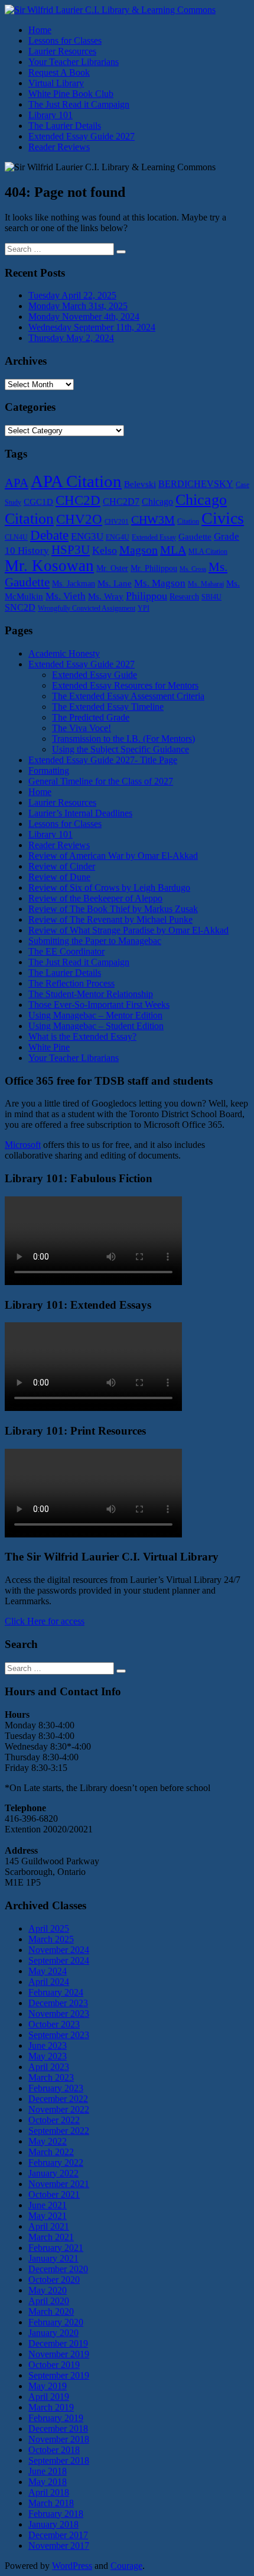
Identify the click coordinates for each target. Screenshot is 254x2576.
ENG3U (87, 536)
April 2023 (49, 2067)
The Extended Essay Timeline (108, 707)
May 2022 (48, 2141)
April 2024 (49, 1982)
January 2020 (53, 2333)
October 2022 (54, 2120)
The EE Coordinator (66, 951)
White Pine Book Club (71, 94)
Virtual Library (56, 83)
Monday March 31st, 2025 (78, 306)
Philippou (146, 596)
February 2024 (56, 1992)
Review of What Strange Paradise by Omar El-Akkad (128, 930)
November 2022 (59, 2109)
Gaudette (195, 537)
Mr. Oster (112, 568)
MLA (173, 550)
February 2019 (56, 2418)
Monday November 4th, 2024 (84, 317)
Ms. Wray (106, 596)
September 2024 (59, 1960)
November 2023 (59, 2014)
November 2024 (59, 1950)
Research (184, 597)
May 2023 (48, 2056)
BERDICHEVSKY (196, 484)
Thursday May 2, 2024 (71, 338)
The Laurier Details (65, 126)
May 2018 (48, 2482)
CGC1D (38, 502)
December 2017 (58, 2535)
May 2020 (48, 2290)
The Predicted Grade (91, 717)
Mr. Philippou (154, 568)
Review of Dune (59, 877)
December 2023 (58, 2003)
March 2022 (51, 2152)
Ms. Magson (160, 583)
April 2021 (49, 2226)
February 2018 (56, 2514)
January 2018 (53, 2524)
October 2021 (54, 2194)
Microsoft (23, 1145)
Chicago (157, 502)
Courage (126, 2566)
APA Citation (76, 481)
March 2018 (51, 2503)
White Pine (49, 1047)
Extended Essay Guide (95, 675)
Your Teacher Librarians (74, 62)
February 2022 (56, 2163)
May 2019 (48, 2386)
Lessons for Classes (65, 40)
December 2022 (58, 2099)
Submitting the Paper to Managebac (95, 941)
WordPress (72, 2566)
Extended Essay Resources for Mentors (125, 685)
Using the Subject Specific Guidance (121, 749)
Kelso (105, 550)
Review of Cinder (62, 866)
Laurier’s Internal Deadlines (80, 813)
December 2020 (58, 2269)
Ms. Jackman (74, 584)
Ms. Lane (115, 583)
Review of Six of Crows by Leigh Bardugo (109, 888)
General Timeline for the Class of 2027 (101, 781)
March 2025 (51, 1939)
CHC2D (78, 500)
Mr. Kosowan (49, 566)
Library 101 (51, 115)
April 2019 (49, 2397)
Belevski (140, 484)
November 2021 (59, 2184)
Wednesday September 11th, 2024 (92, 327)
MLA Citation (208, 551)
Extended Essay (154, 537)
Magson (139, 550)
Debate (49, 535)
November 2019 (59, 2354)
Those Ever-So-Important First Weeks (99, 1005)
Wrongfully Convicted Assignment (87, 608)
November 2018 (59, 2439)
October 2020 (54, 2280)
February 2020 (56, 2322)
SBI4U (211, 597)
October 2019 (54, 2365)
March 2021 (51, 2237)
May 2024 (48, 1971)
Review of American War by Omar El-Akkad (113, 856)
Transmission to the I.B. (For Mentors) (123, 739)
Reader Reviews (59, 147)
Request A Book (59, 72)
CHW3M (153, 520)
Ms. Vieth (66, 596)
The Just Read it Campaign (79, 104)
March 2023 (51, 2077)
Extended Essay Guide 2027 (82, 136)
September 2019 (59, 2375)
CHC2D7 (121, 502)
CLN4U (16, 537)
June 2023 (48, 2045)
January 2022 (53, 2173)
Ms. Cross (193, 569)
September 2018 (59, 2460)
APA (17, 483)
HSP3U (71, 550)
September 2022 (59, 2131)
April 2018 (49, 2492)
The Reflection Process (71, 983)
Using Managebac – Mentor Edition (95, 1015)
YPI (144, 608)
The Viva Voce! (82, 728)
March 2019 (51, 2407)
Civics (223, 518)
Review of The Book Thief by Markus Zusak (113, 909)
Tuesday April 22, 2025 (72, 295)
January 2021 (53, 2258)
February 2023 (56, 2088)
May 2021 (48, 2216)
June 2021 (48, 2205)
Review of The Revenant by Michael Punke (110, 919)
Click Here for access (45, 1621)
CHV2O (79, 519)
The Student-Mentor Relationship (91, 994)
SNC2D (20, 608)
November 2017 (59, 2546)
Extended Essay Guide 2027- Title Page (103, 760)
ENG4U (118, 537)
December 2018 (58, 2429)
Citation (188, 521)
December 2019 (58, 2343)
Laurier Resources (62, 51)
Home (40, 30)
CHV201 (117, 522)
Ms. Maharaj (206, 584)
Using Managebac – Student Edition (96, 1026)
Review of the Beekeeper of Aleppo (95, 898)
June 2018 (48, 2471)
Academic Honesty (64, 653)
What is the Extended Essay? (82, 1036)
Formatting (49, 770)
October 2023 (54, 2024)
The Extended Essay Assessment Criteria (128, 696)
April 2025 (49, 1928)
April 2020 (49, 2301)
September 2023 (59, 2035)
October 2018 (54, 2450)
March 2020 (51, 2311)
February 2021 (56, 2248)
